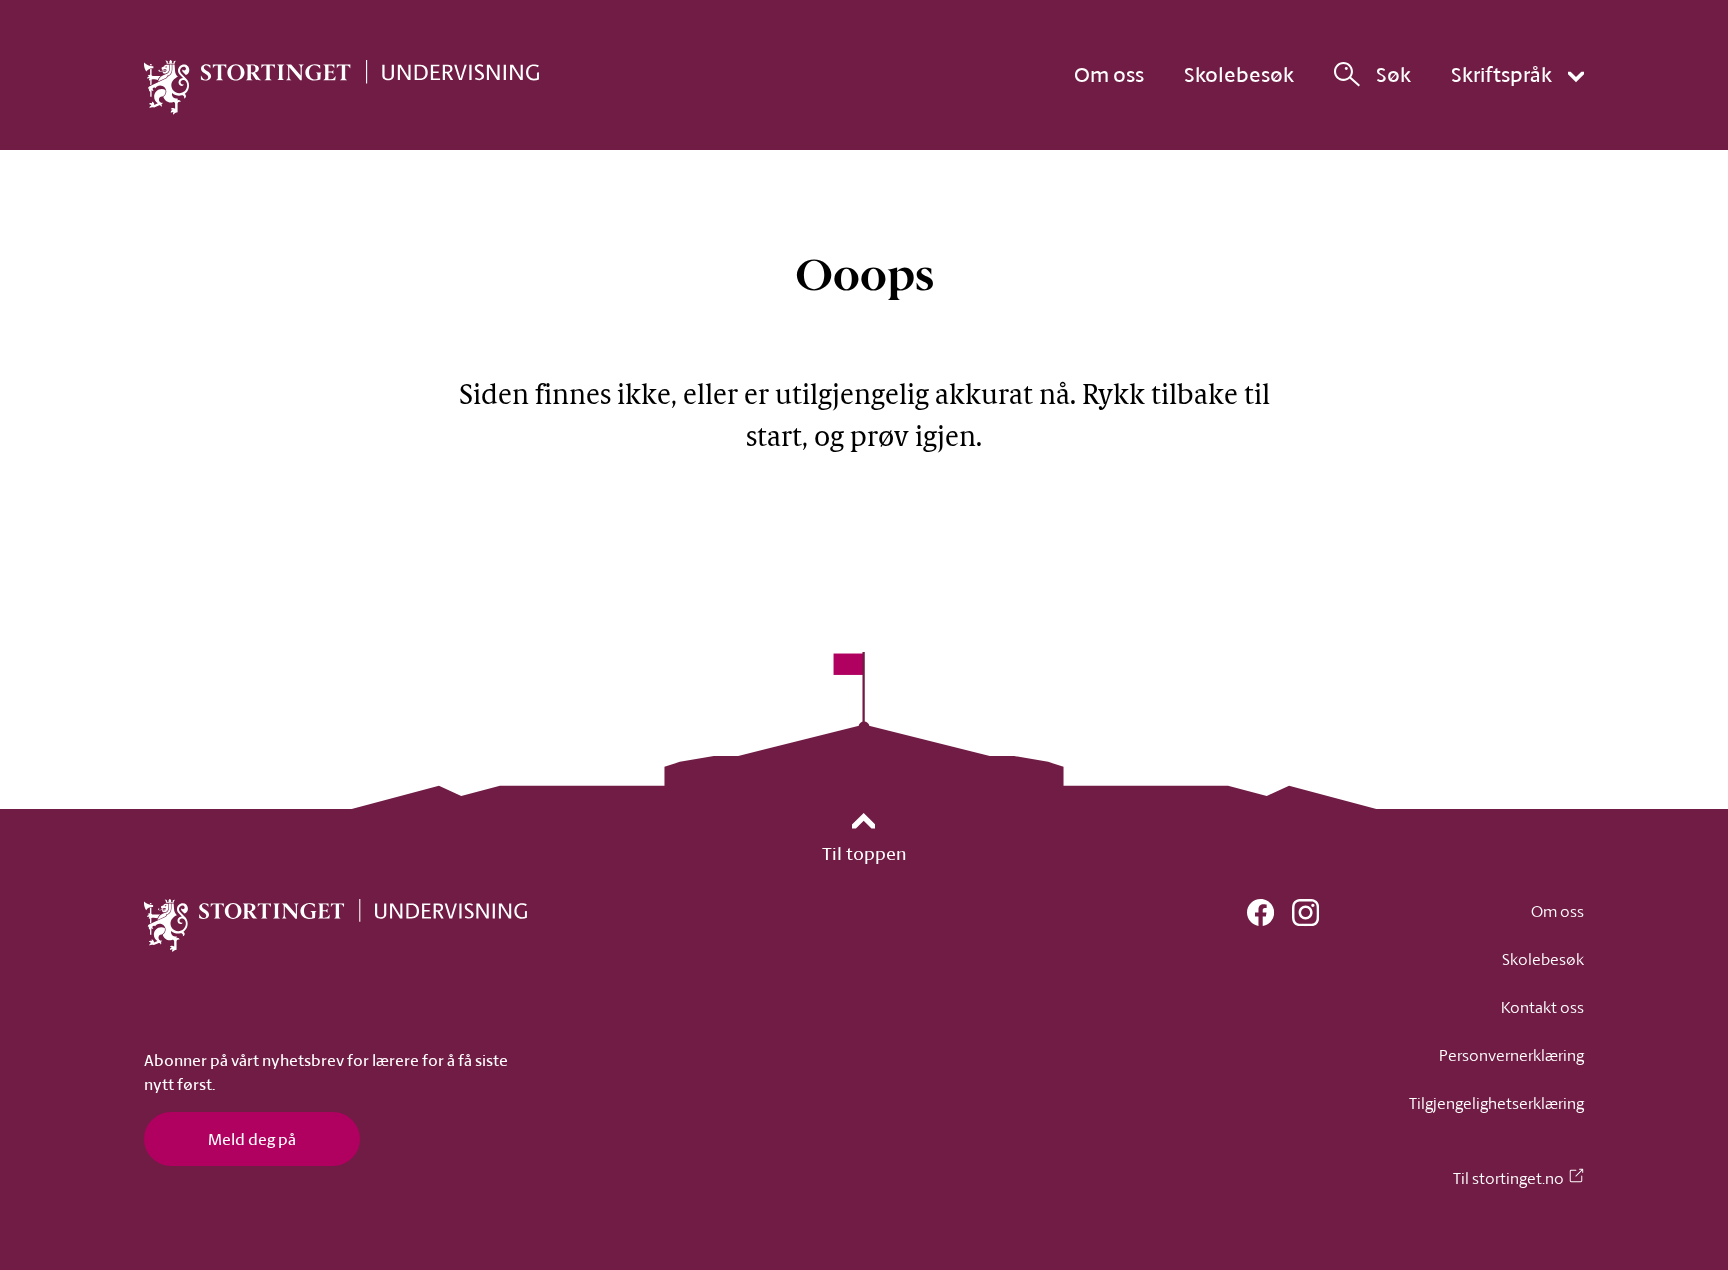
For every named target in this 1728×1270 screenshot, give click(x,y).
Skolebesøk (1239, 74)
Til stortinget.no (1508, 1178)
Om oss (1109, 74)
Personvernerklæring (1511, 1055)
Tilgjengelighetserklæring (1496, 1103)
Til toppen (864, 853)
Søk (1393, 74)
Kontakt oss (1542, 1007)
